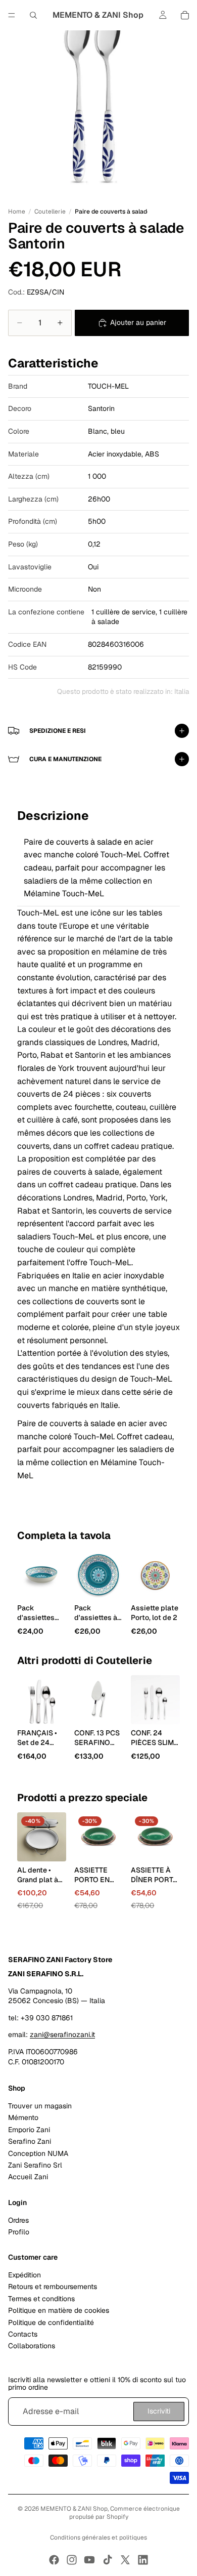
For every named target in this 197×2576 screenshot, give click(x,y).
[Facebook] (54, 2560)
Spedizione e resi (58, 731)
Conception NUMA (38, 2153)
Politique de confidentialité (51, 2322)
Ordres (18, 2220)
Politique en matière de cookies (59, 2310)
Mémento (23, 2117)
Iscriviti (159, 2411)
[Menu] (12, 15)
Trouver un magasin (40, 2106)
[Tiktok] (108, 2560)
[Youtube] (89, 2560)
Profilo (19, 2232)
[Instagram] (72, 2560)
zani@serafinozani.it (62, 2034)
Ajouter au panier (138, 322)
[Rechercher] (33, 15)
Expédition (24, 2275)
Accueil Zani (28, 2177)
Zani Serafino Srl (35, 2165)
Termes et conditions (41, 2299)
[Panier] (185, 15)
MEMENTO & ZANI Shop (74, 2509)
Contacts (23, 2334)
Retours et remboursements (53, 2287)
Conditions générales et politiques (98, 2538)
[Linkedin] (143, 2560)
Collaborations (32, 2346)
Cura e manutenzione (65, 759)
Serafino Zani (30, 2141)
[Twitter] (125, 2560)
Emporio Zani (29, 2130)
